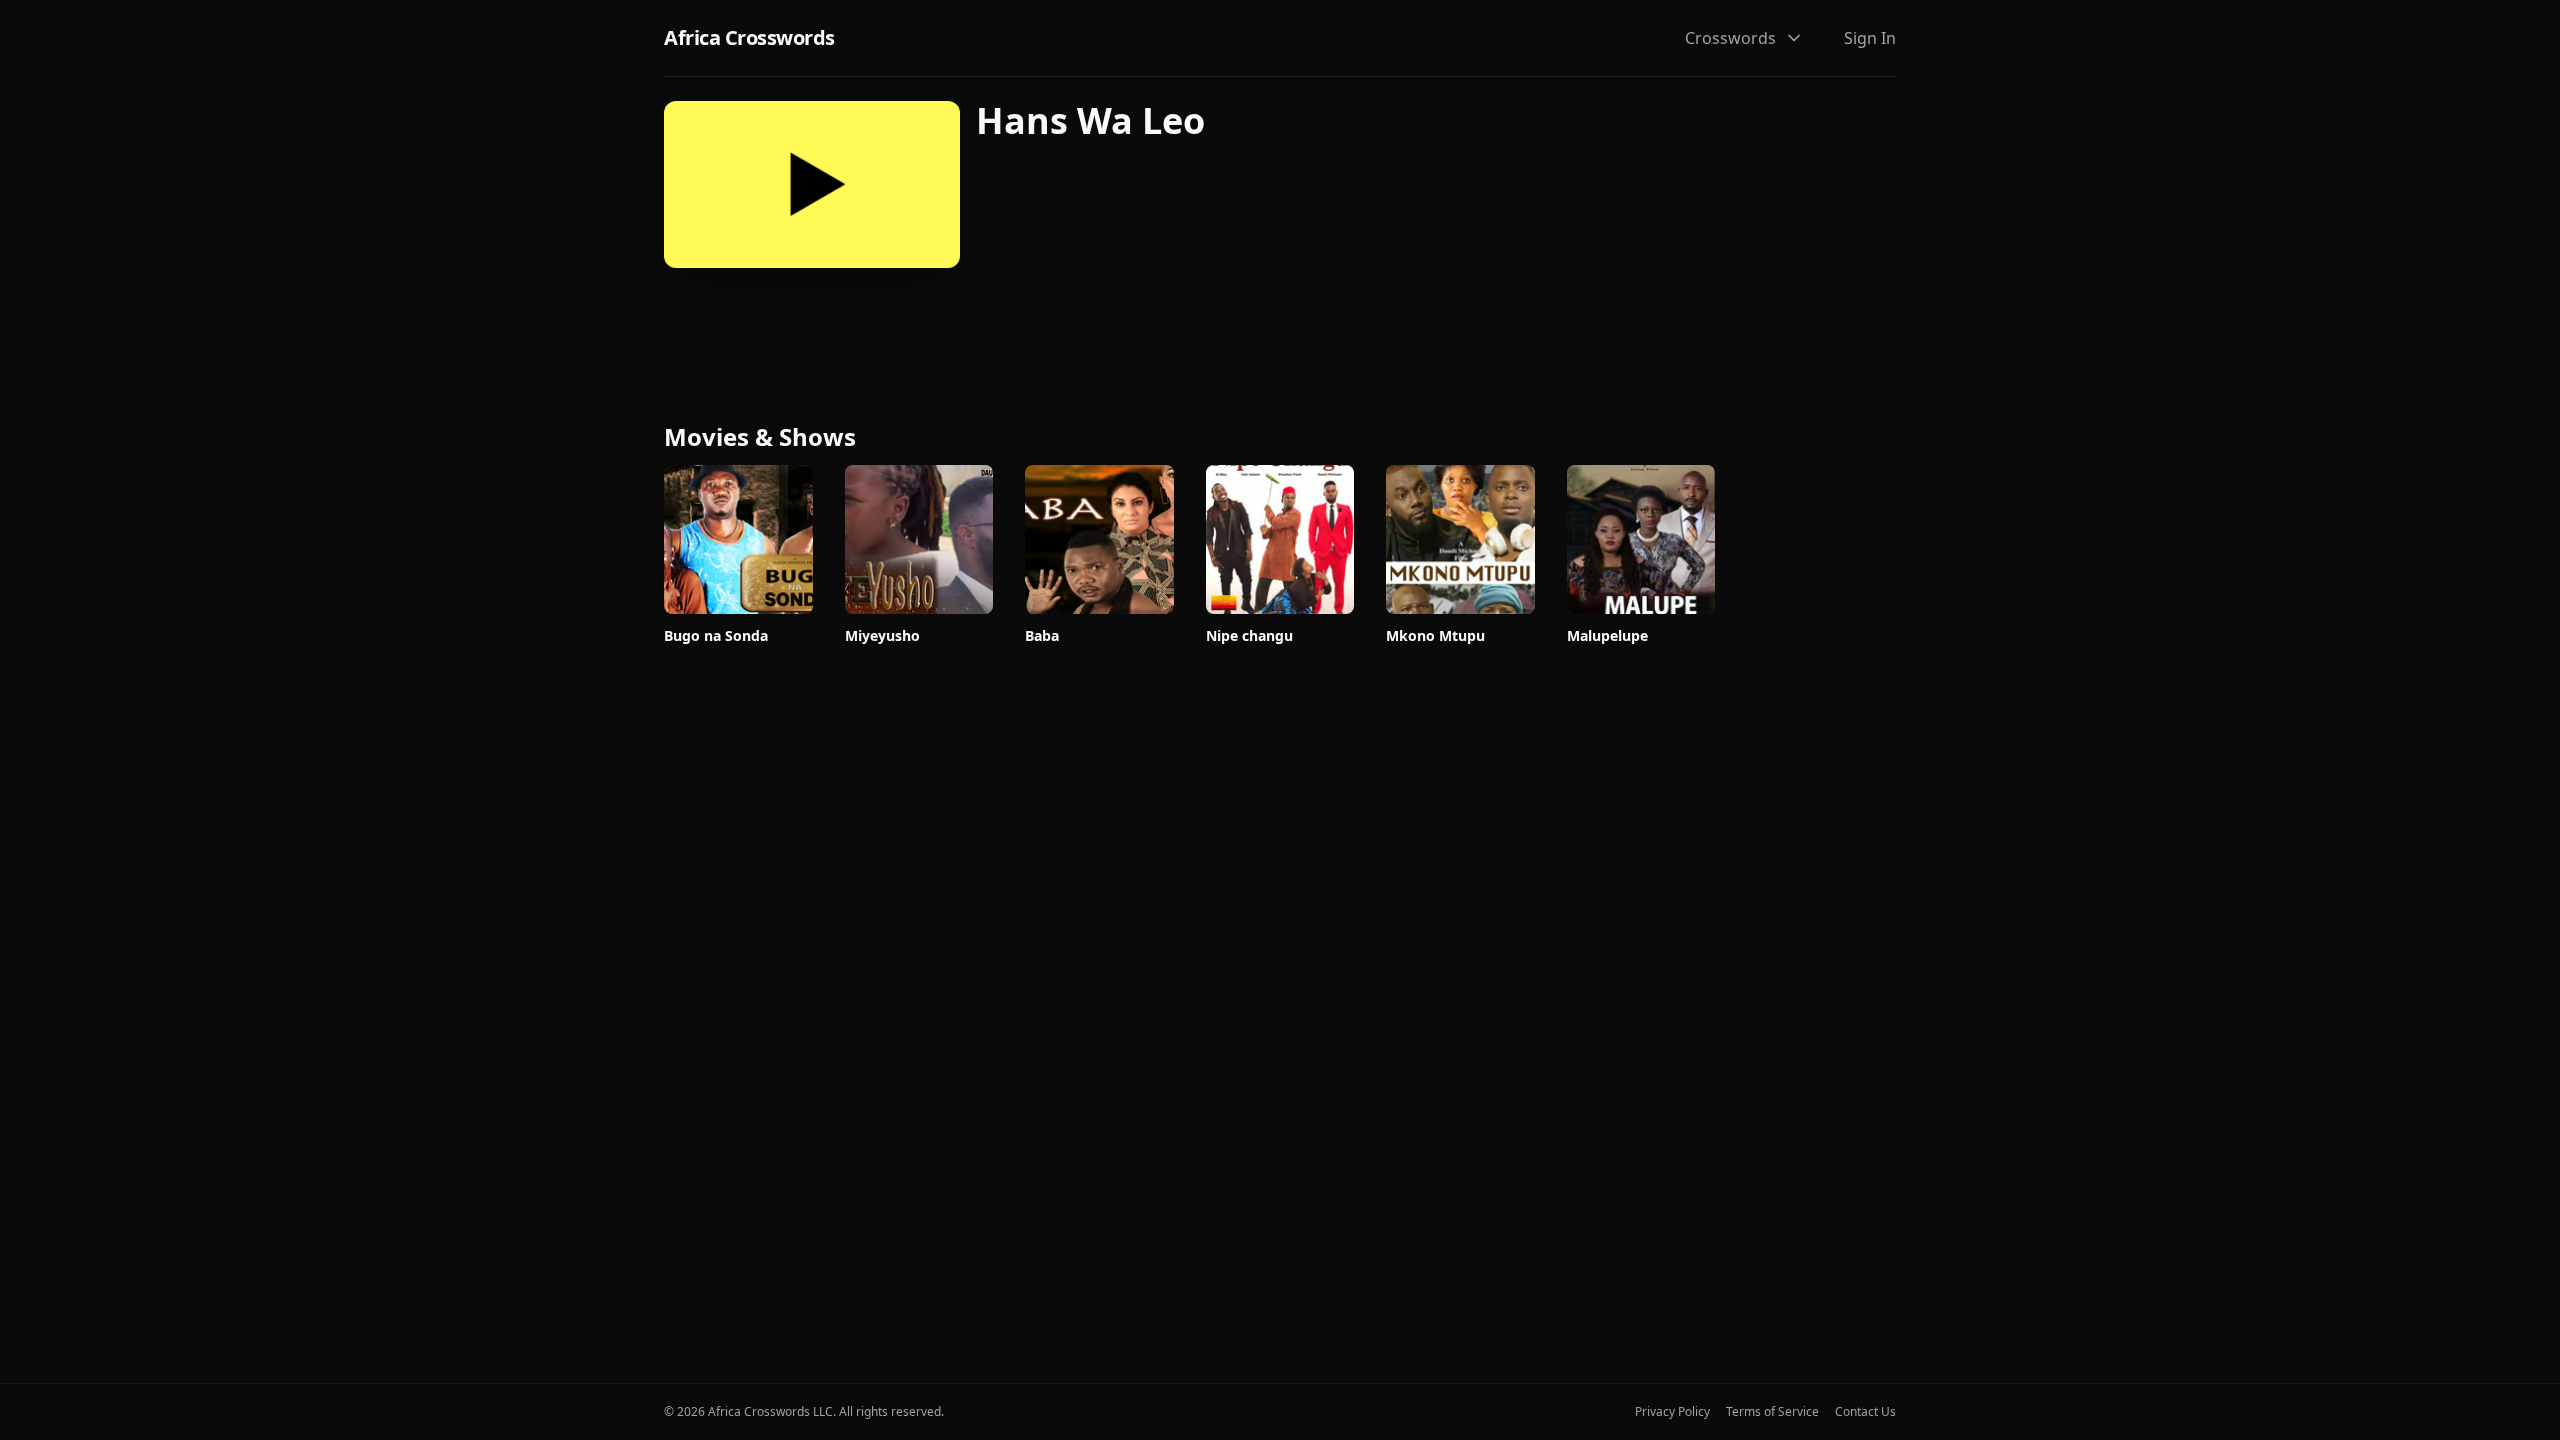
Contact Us (1865, 1412)
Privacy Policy (1672, 1412)
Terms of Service (1772, 1412)
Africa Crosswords (749, 37)
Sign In (1870, 38)
